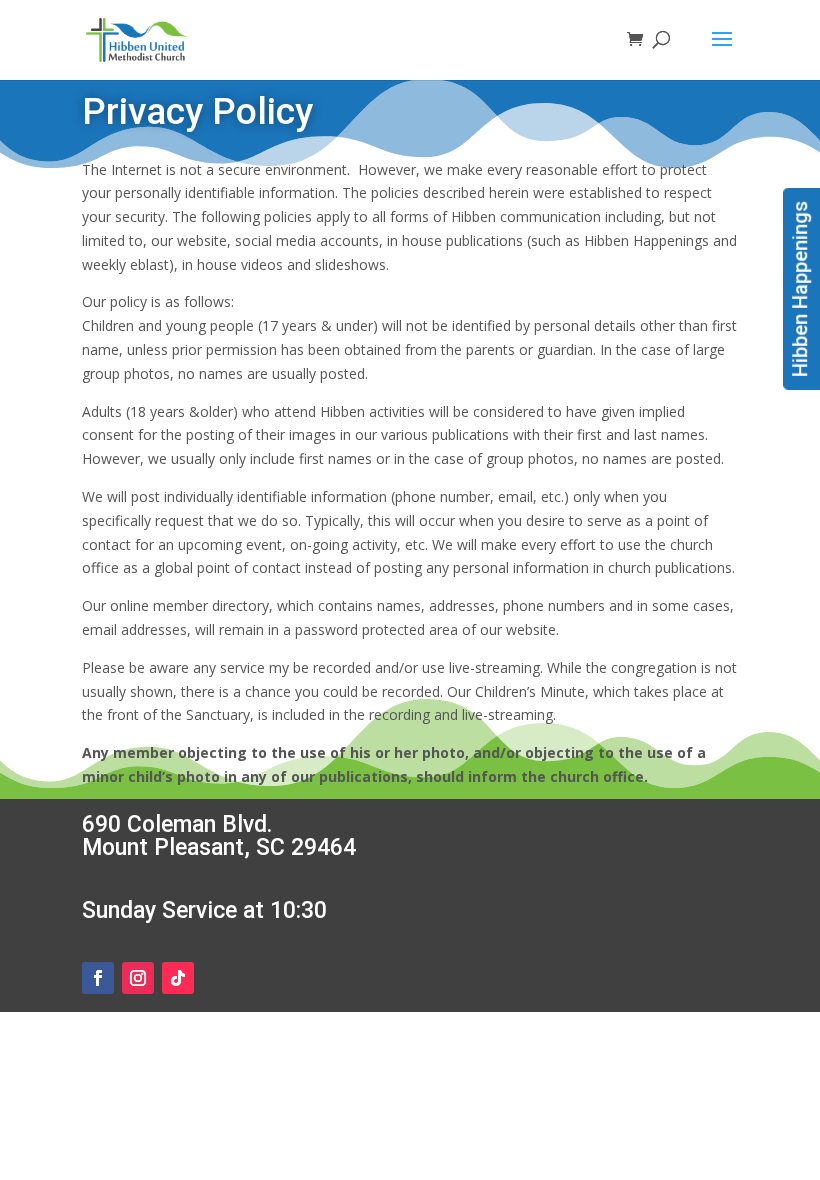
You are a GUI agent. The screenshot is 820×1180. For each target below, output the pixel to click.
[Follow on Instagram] (138, 978)
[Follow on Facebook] (98, 978)
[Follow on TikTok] (178, 978)
